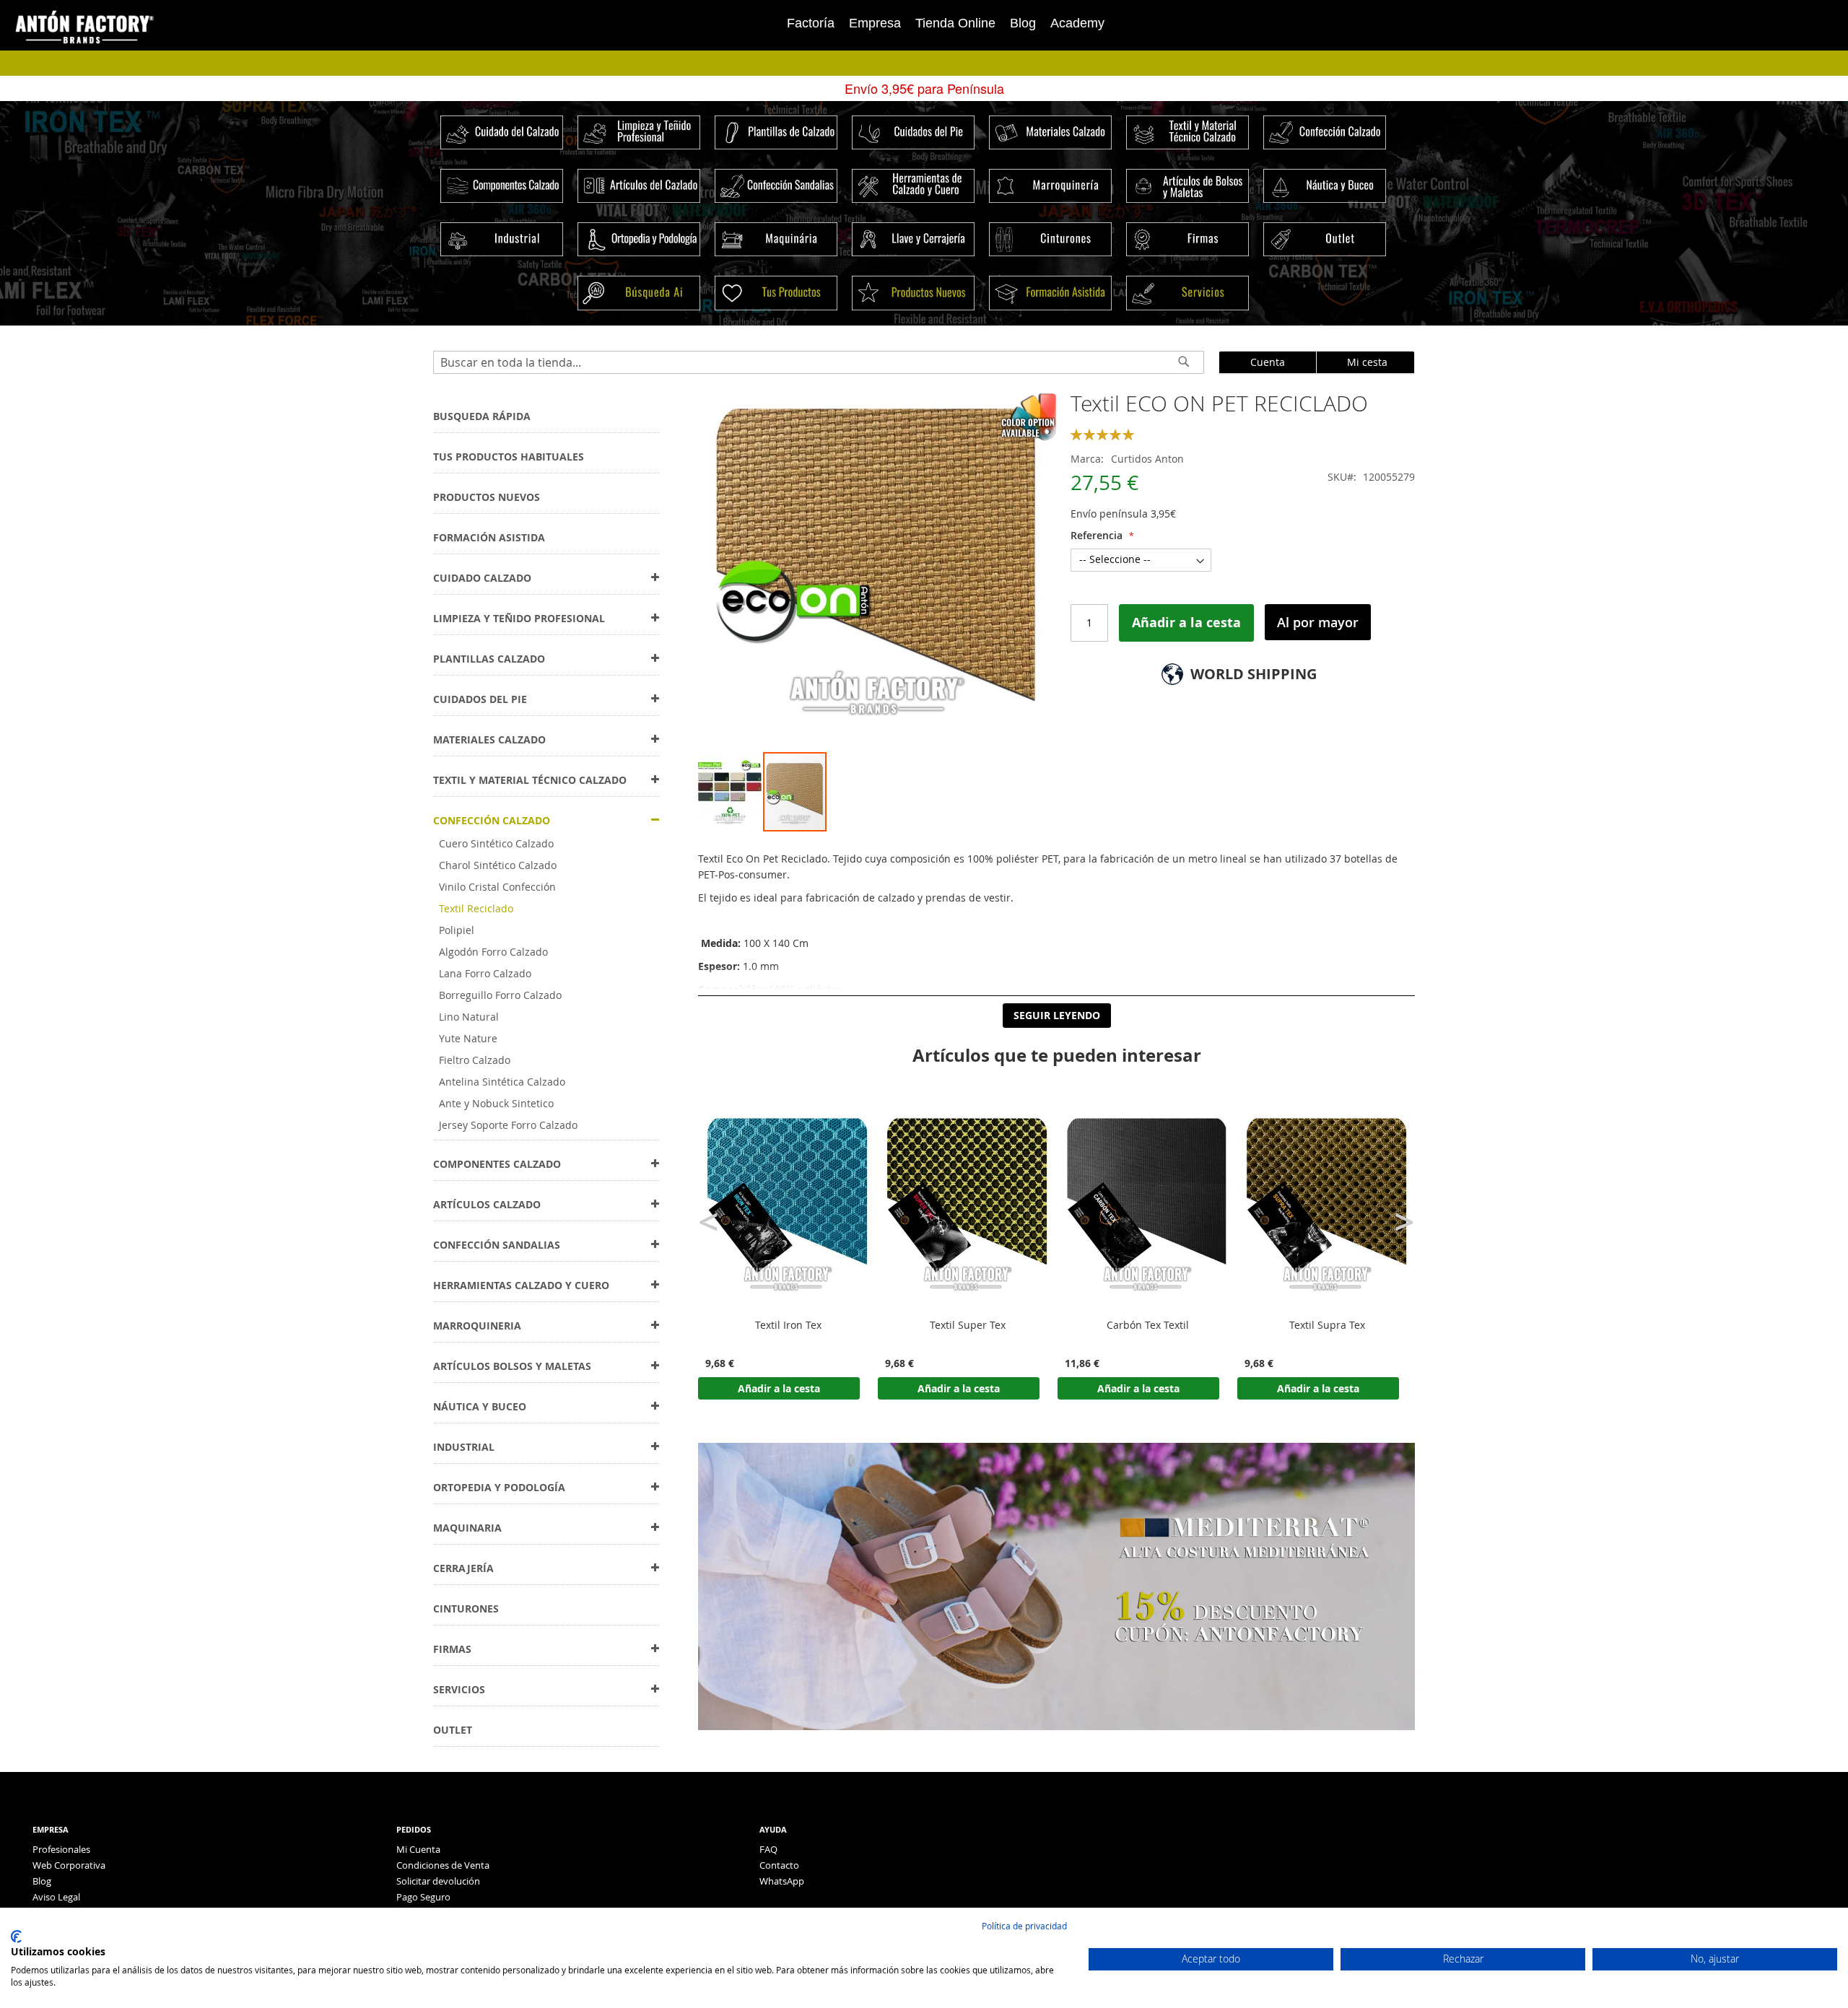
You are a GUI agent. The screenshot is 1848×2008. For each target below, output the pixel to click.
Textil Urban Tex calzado (1328, 1325)
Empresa (875, 23)
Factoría (811, 23)
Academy (1077, 23)
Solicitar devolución (438, 1881)
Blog (1023, 23)
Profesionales (61, 1849)
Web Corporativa (69, 1865)
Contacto (779, 1865)
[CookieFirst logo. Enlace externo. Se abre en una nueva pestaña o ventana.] (16, 1937)
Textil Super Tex (788, 1325)
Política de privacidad (1024, 1926)
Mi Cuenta (418, 1849)
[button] (731, 792)
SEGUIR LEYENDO (1057, 1015)
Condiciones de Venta (443, 1865)
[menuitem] (482, 416)
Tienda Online (955, 23)
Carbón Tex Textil (968, 1325)
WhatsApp (782, 1881)
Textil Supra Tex (1147, 1325)
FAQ (768, 1849)
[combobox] (819, 362)
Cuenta (1268, 362)
